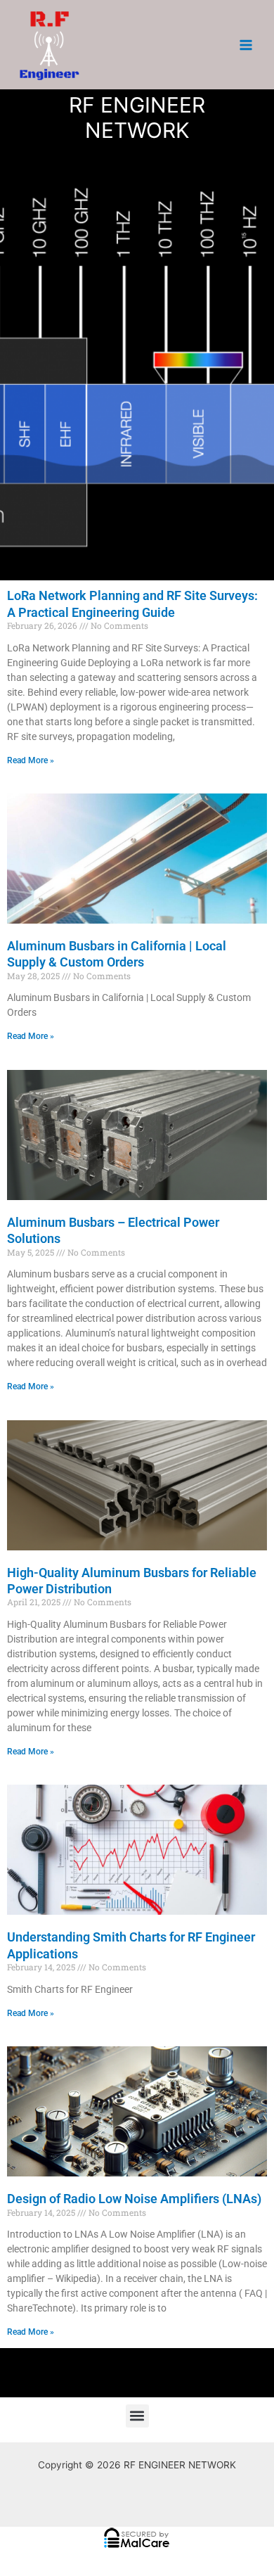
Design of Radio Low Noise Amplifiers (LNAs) (134, 2199)
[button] (137, 2416)
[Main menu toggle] (246, 45)
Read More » (31, 760)
